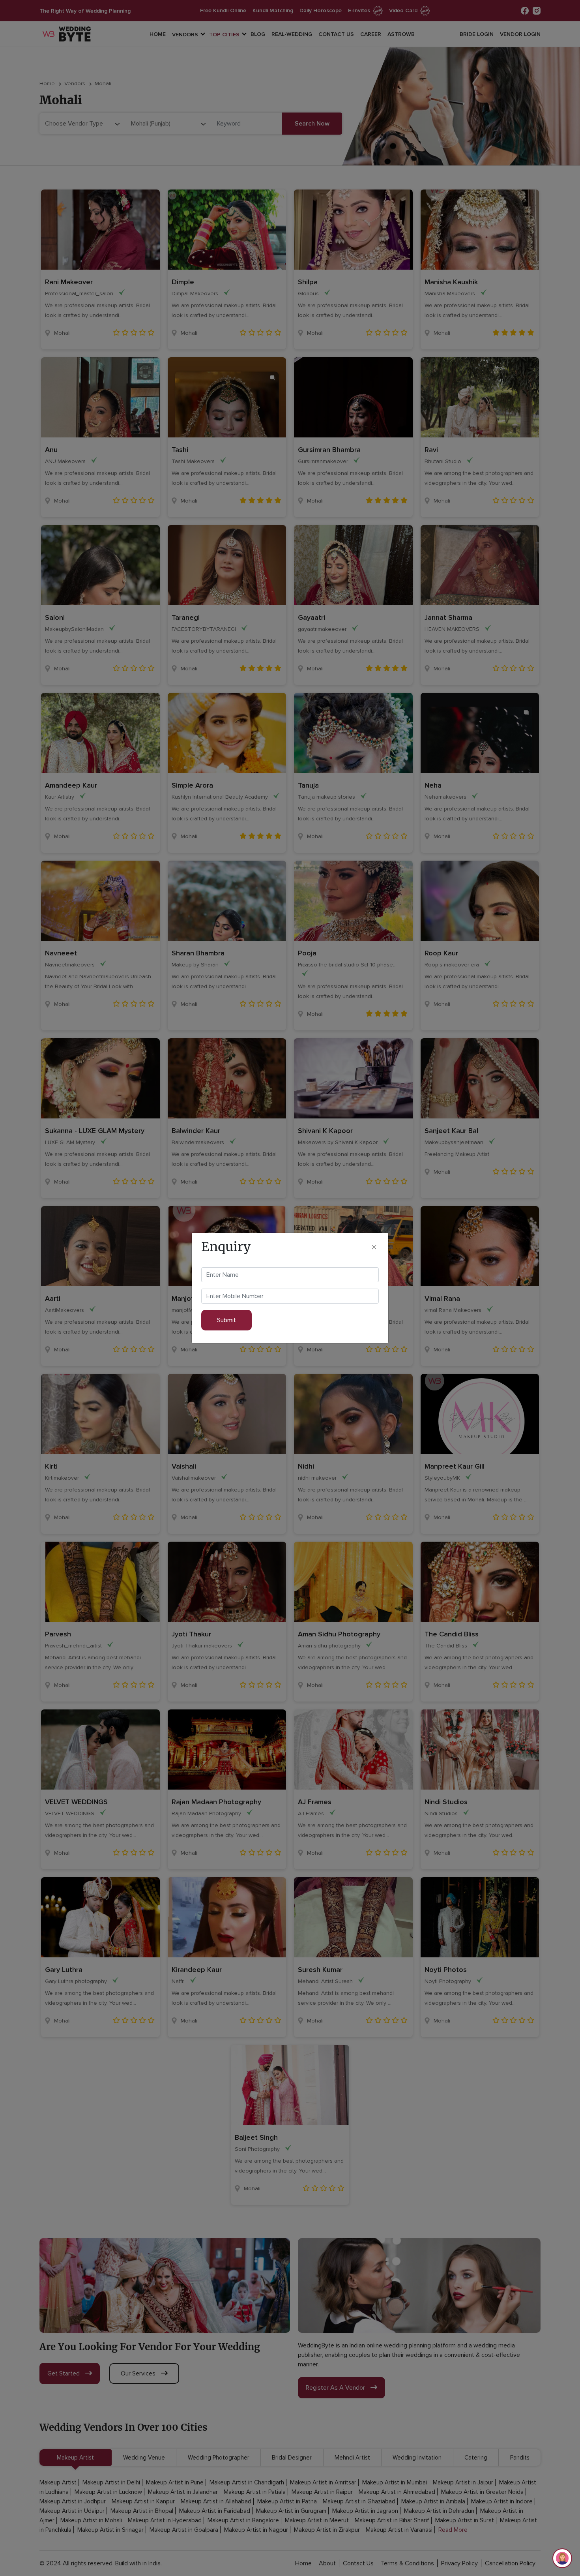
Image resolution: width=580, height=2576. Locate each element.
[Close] (374, 1247)
